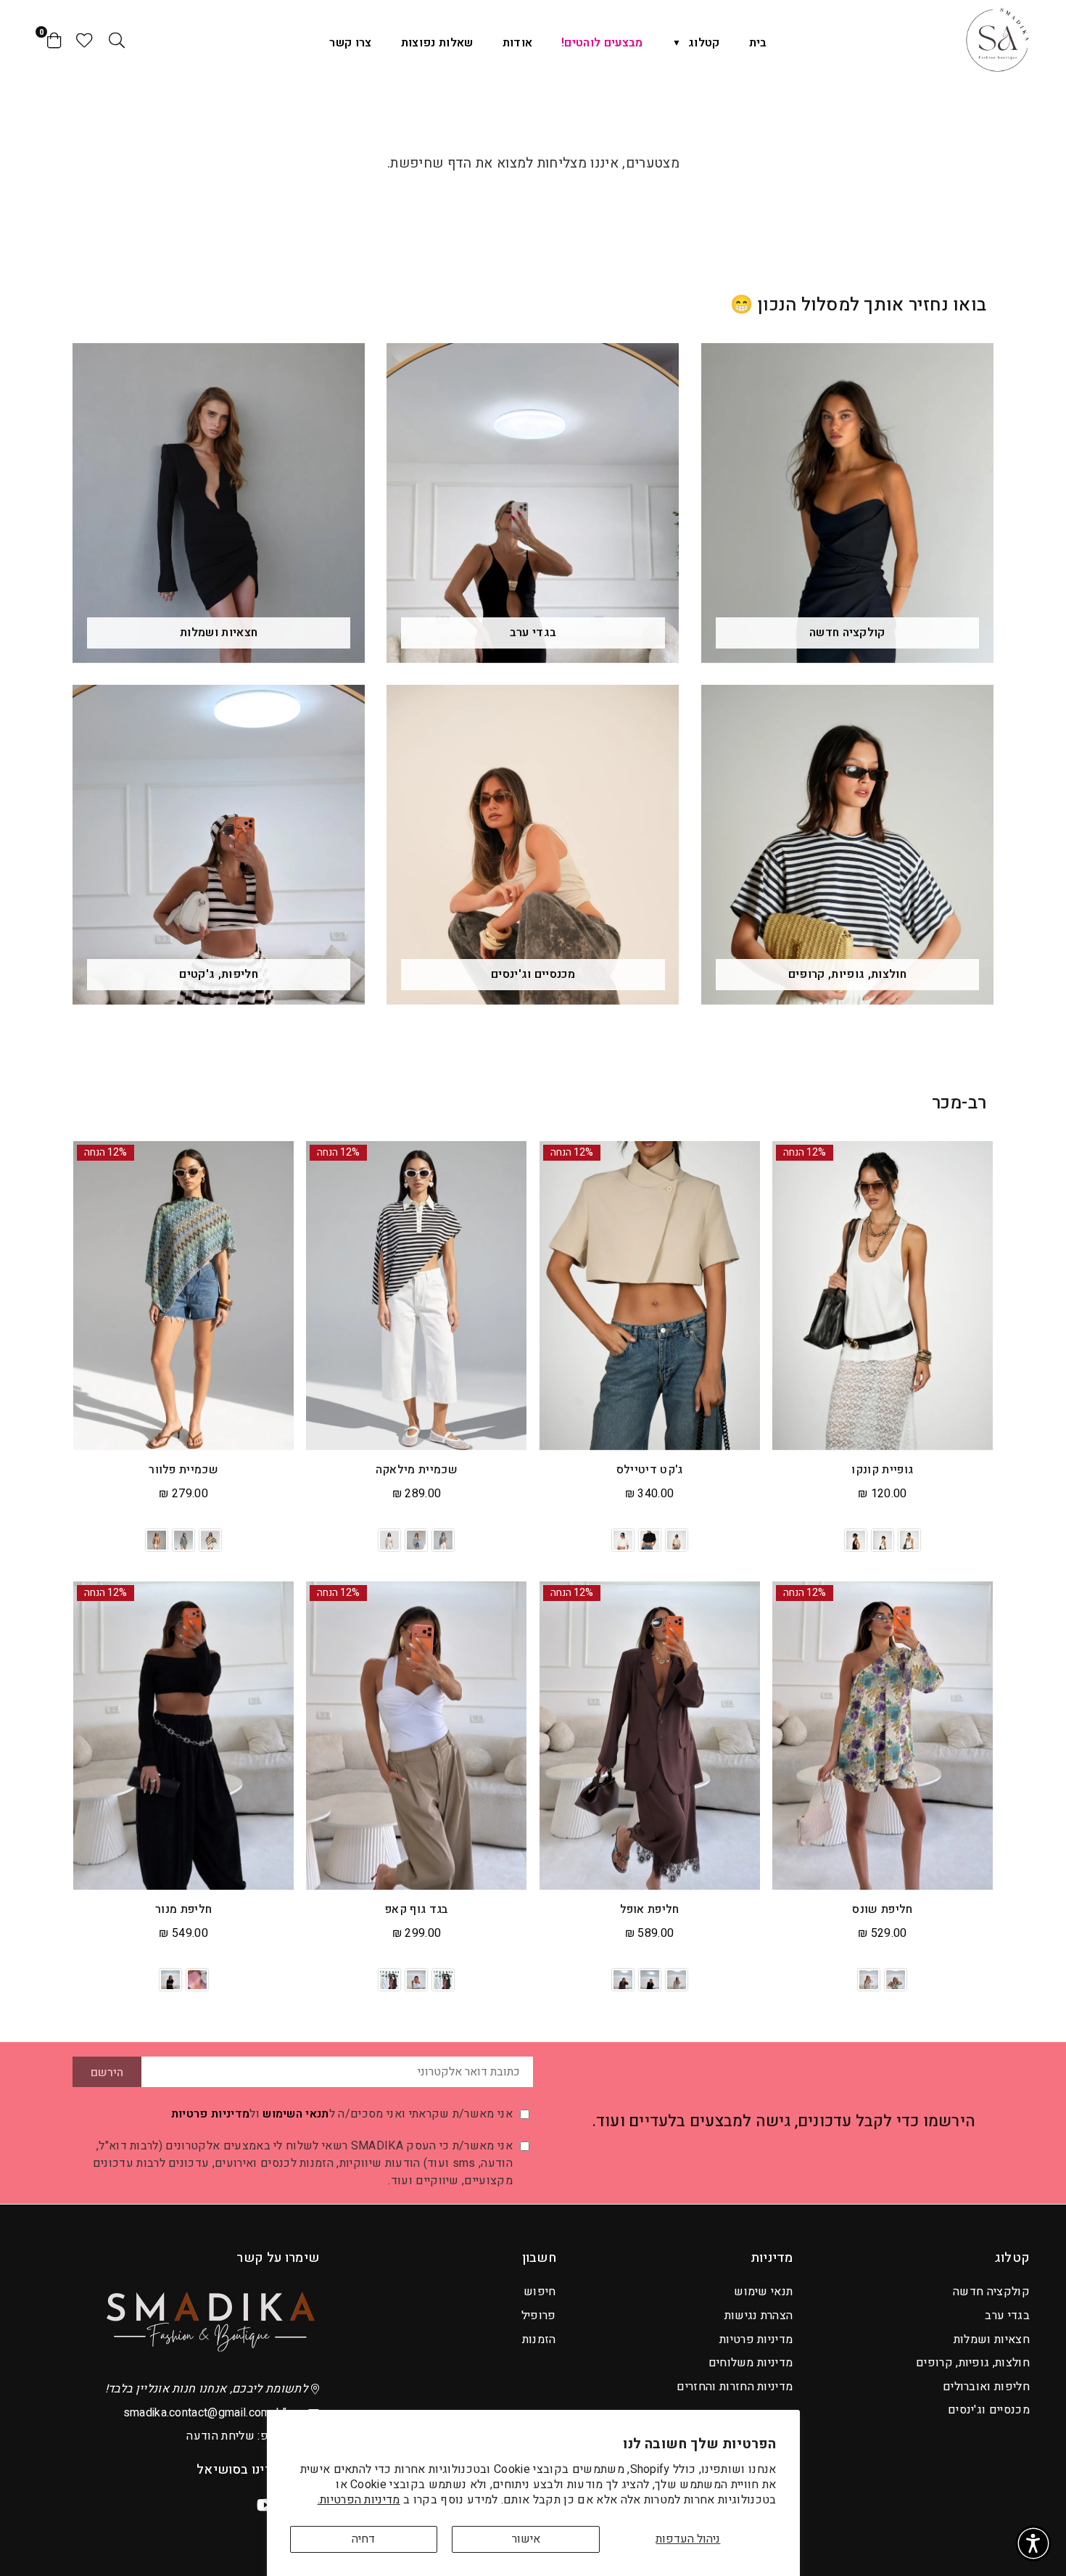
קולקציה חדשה (991, 2292)
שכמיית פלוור (183, 1470)
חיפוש (540, 2292)
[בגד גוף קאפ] (416, 1736)
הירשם (107, 2073)
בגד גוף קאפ (417, 1909)
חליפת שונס (882, 1909)
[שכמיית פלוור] (183, 1296)
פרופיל (539, 2316)
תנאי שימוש (763, 2292)
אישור (526, 2539)
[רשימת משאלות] (84, 40)
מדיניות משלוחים (751, 2363)
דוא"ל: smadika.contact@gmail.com (214, 2413)
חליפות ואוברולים (986, 2387)
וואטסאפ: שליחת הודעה (246, 2436)
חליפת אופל (650, 1909)
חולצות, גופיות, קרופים (973, 2363)
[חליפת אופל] (650, 1736)
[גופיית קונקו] (883, 1296)
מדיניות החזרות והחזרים (735, 2387)
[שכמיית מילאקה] (416, 1296)
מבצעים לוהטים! (602, 43)
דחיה (363, 2539)
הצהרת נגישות (759, 2316)
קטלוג (704, 43)
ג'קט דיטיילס (650, 1470)
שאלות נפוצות (437, 43)
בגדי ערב (1007, 2316)
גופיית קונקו (882, 1470)
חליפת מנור (183, 1909)
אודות (518, 43)
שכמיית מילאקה (417, 1470)
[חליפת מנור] (183, 1736)
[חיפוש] (117, 40)
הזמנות (539, 2340)
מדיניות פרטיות (210, 2114)
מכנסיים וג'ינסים (989, 2410)
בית (758, 43)
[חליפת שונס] (883, 1736)
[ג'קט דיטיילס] (650, 1296)
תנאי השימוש (296, 2114)
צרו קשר (350, 43)
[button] (1033, 2543)
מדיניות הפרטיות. (359, 2500)
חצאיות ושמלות (992, 2340)
